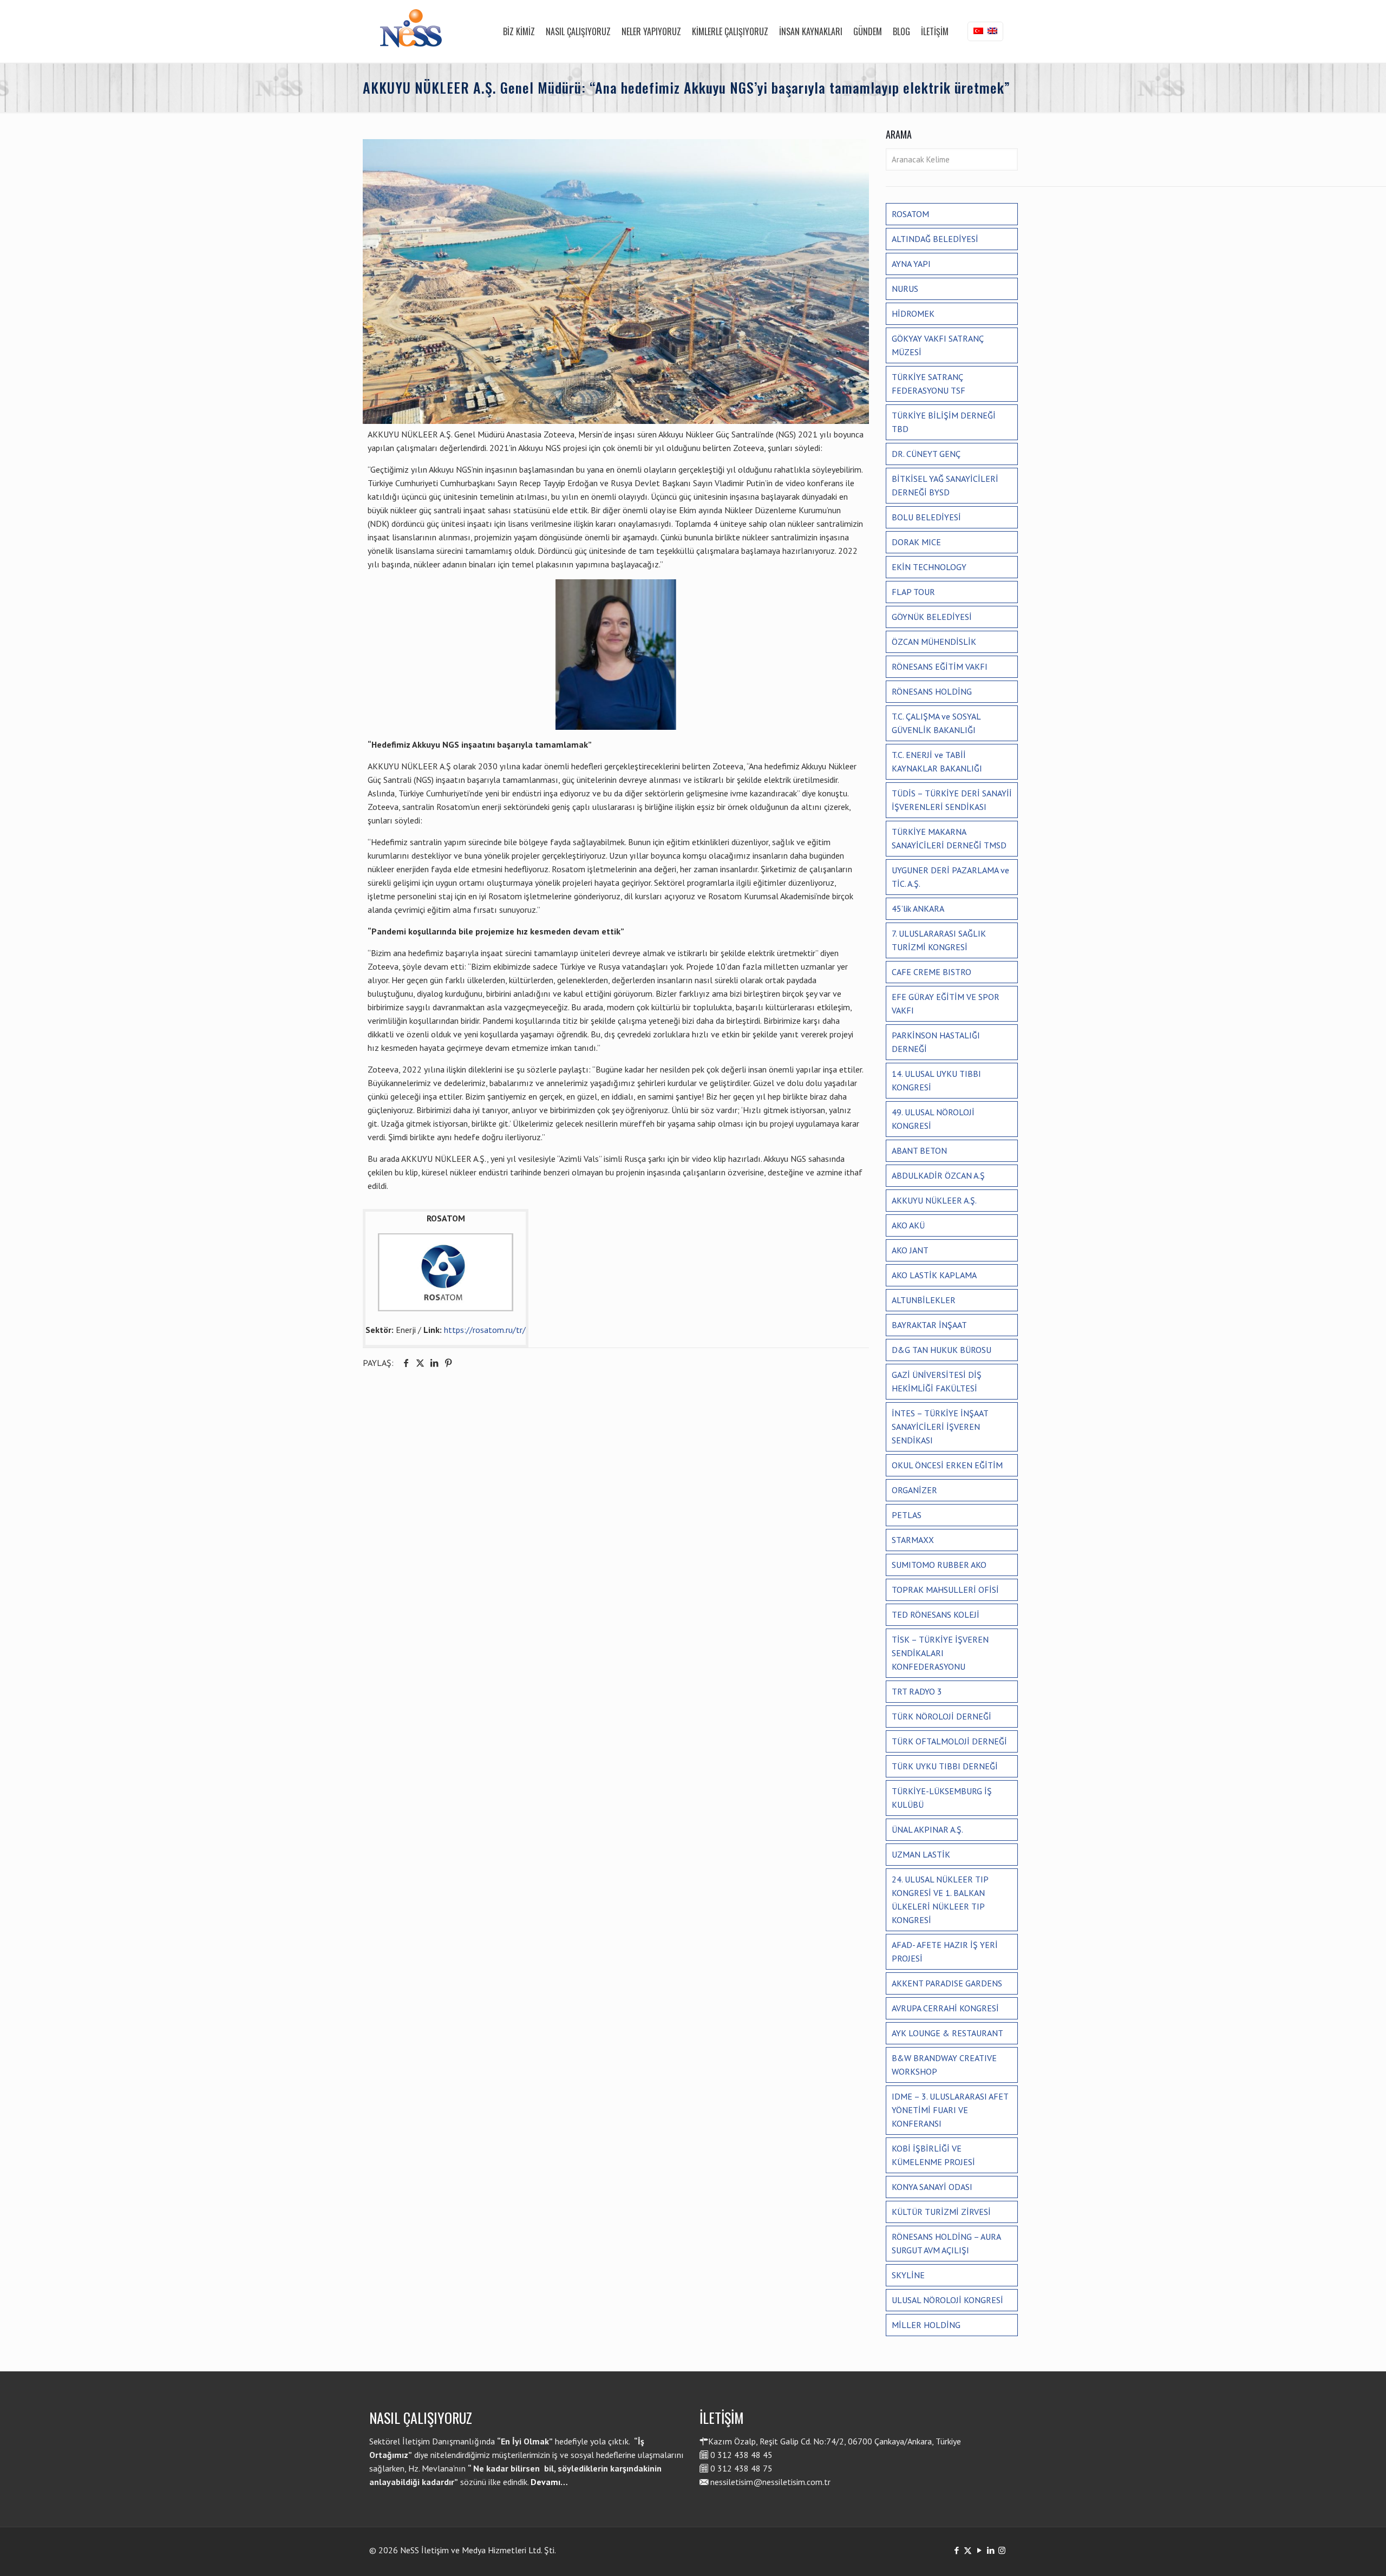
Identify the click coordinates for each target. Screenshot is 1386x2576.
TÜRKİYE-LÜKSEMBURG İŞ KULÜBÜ (942, 1798)
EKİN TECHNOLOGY (929, 567)
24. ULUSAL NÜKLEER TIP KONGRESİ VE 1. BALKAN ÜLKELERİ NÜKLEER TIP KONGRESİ (940, 1900)
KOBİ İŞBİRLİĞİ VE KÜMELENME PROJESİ (933, 2155)
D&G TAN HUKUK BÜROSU (942, 1350)
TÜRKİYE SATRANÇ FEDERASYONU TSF (929, 384)
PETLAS (907, 1515)
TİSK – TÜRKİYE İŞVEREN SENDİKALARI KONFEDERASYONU (940, 1653)
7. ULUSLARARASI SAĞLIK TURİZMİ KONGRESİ (939, 940)
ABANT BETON (919, 1150)
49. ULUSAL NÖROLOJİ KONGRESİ (933, 1119)
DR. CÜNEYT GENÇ (926, 454)
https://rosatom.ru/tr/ (485, 1330)
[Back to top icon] (1334, 2554)
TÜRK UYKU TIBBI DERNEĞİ (945, 1766)
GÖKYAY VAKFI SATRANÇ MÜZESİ (938, 345)
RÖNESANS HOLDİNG (932, 691)
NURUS (905, 289)
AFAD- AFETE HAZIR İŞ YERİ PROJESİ (945, 1951)
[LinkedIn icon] (991, 2550)
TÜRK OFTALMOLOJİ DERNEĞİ (949, 1741)
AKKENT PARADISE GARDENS (947, 1983)
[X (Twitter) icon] (968, 2550)
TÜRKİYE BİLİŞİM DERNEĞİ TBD (944, 422)
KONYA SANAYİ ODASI (932, 2187)
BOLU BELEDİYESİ (926, 517)
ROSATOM (910, 214)
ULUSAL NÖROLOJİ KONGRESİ (947, 2300)
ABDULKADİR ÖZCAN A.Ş (938, 1175)
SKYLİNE (908, 2275)
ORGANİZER (914, 1490)
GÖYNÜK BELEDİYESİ (932, 617)
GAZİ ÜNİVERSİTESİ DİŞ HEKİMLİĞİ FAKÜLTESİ (937, 1381)
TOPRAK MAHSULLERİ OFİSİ (945, 1590)
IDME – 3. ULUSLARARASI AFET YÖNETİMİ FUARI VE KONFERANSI (950, 2110)
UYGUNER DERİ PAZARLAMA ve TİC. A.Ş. (950, 877)
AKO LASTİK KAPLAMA (934, 1275)
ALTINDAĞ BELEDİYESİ (935, 239)
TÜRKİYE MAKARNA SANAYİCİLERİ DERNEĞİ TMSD (949, 838)
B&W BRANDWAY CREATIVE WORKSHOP (944, 2065)
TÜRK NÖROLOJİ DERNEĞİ (942, 1716)
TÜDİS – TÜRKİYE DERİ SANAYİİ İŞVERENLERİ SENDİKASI (952, 800)
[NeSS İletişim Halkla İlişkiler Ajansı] (411, 31)
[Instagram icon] (1002, 2550)
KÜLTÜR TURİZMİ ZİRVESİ (941, 2212)
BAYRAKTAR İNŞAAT (929, 1325)
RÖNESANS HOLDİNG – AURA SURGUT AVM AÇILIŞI (946, 2243)
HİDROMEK (913, 313)
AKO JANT (910, 1250)
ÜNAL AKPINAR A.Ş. (927, 1829)
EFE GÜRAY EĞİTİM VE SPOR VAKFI (946, 1003)
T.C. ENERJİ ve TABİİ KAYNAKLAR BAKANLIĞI (937, 761)
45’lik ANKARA (918, 908)
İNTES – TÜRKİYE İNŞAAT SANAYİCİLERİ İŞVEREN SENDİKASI (940, 1427)
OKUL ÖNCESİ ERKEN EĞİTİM (947, 1465)
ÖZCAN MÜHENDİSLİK (934, 642)
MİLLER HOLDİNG (926, 2325)
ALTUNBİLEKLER (924, 1300)
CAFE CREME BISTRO (931, 972)
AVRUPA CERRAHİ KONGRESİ (945, 2008)
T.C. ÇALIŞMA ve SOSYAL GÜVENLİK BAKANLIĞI (936, 723)
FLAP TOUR (913, 592)
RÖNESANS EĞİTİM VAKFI (940, 666)
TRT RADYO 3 (917, 1691)
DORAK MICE (916, 542)
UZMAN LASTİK (921, 1854)
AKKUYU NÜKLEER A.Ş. (934, 1200)
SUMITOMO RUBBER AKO (939, 1565)
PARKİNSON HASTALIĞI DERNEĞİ (936, 1042)
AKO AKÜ (908, 1225)
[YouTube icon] (979, 2550)
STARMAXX (913, 1540)
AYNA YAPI (911, 264)
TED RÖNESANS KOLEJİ (936, 1614)
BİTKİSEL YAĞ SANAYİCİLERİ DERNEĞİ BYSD (945, 485)
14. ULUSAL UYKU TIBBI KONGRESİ (936, 1080)
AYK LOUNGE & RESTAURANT (947, 2033)
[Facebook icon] (956, 2550)
